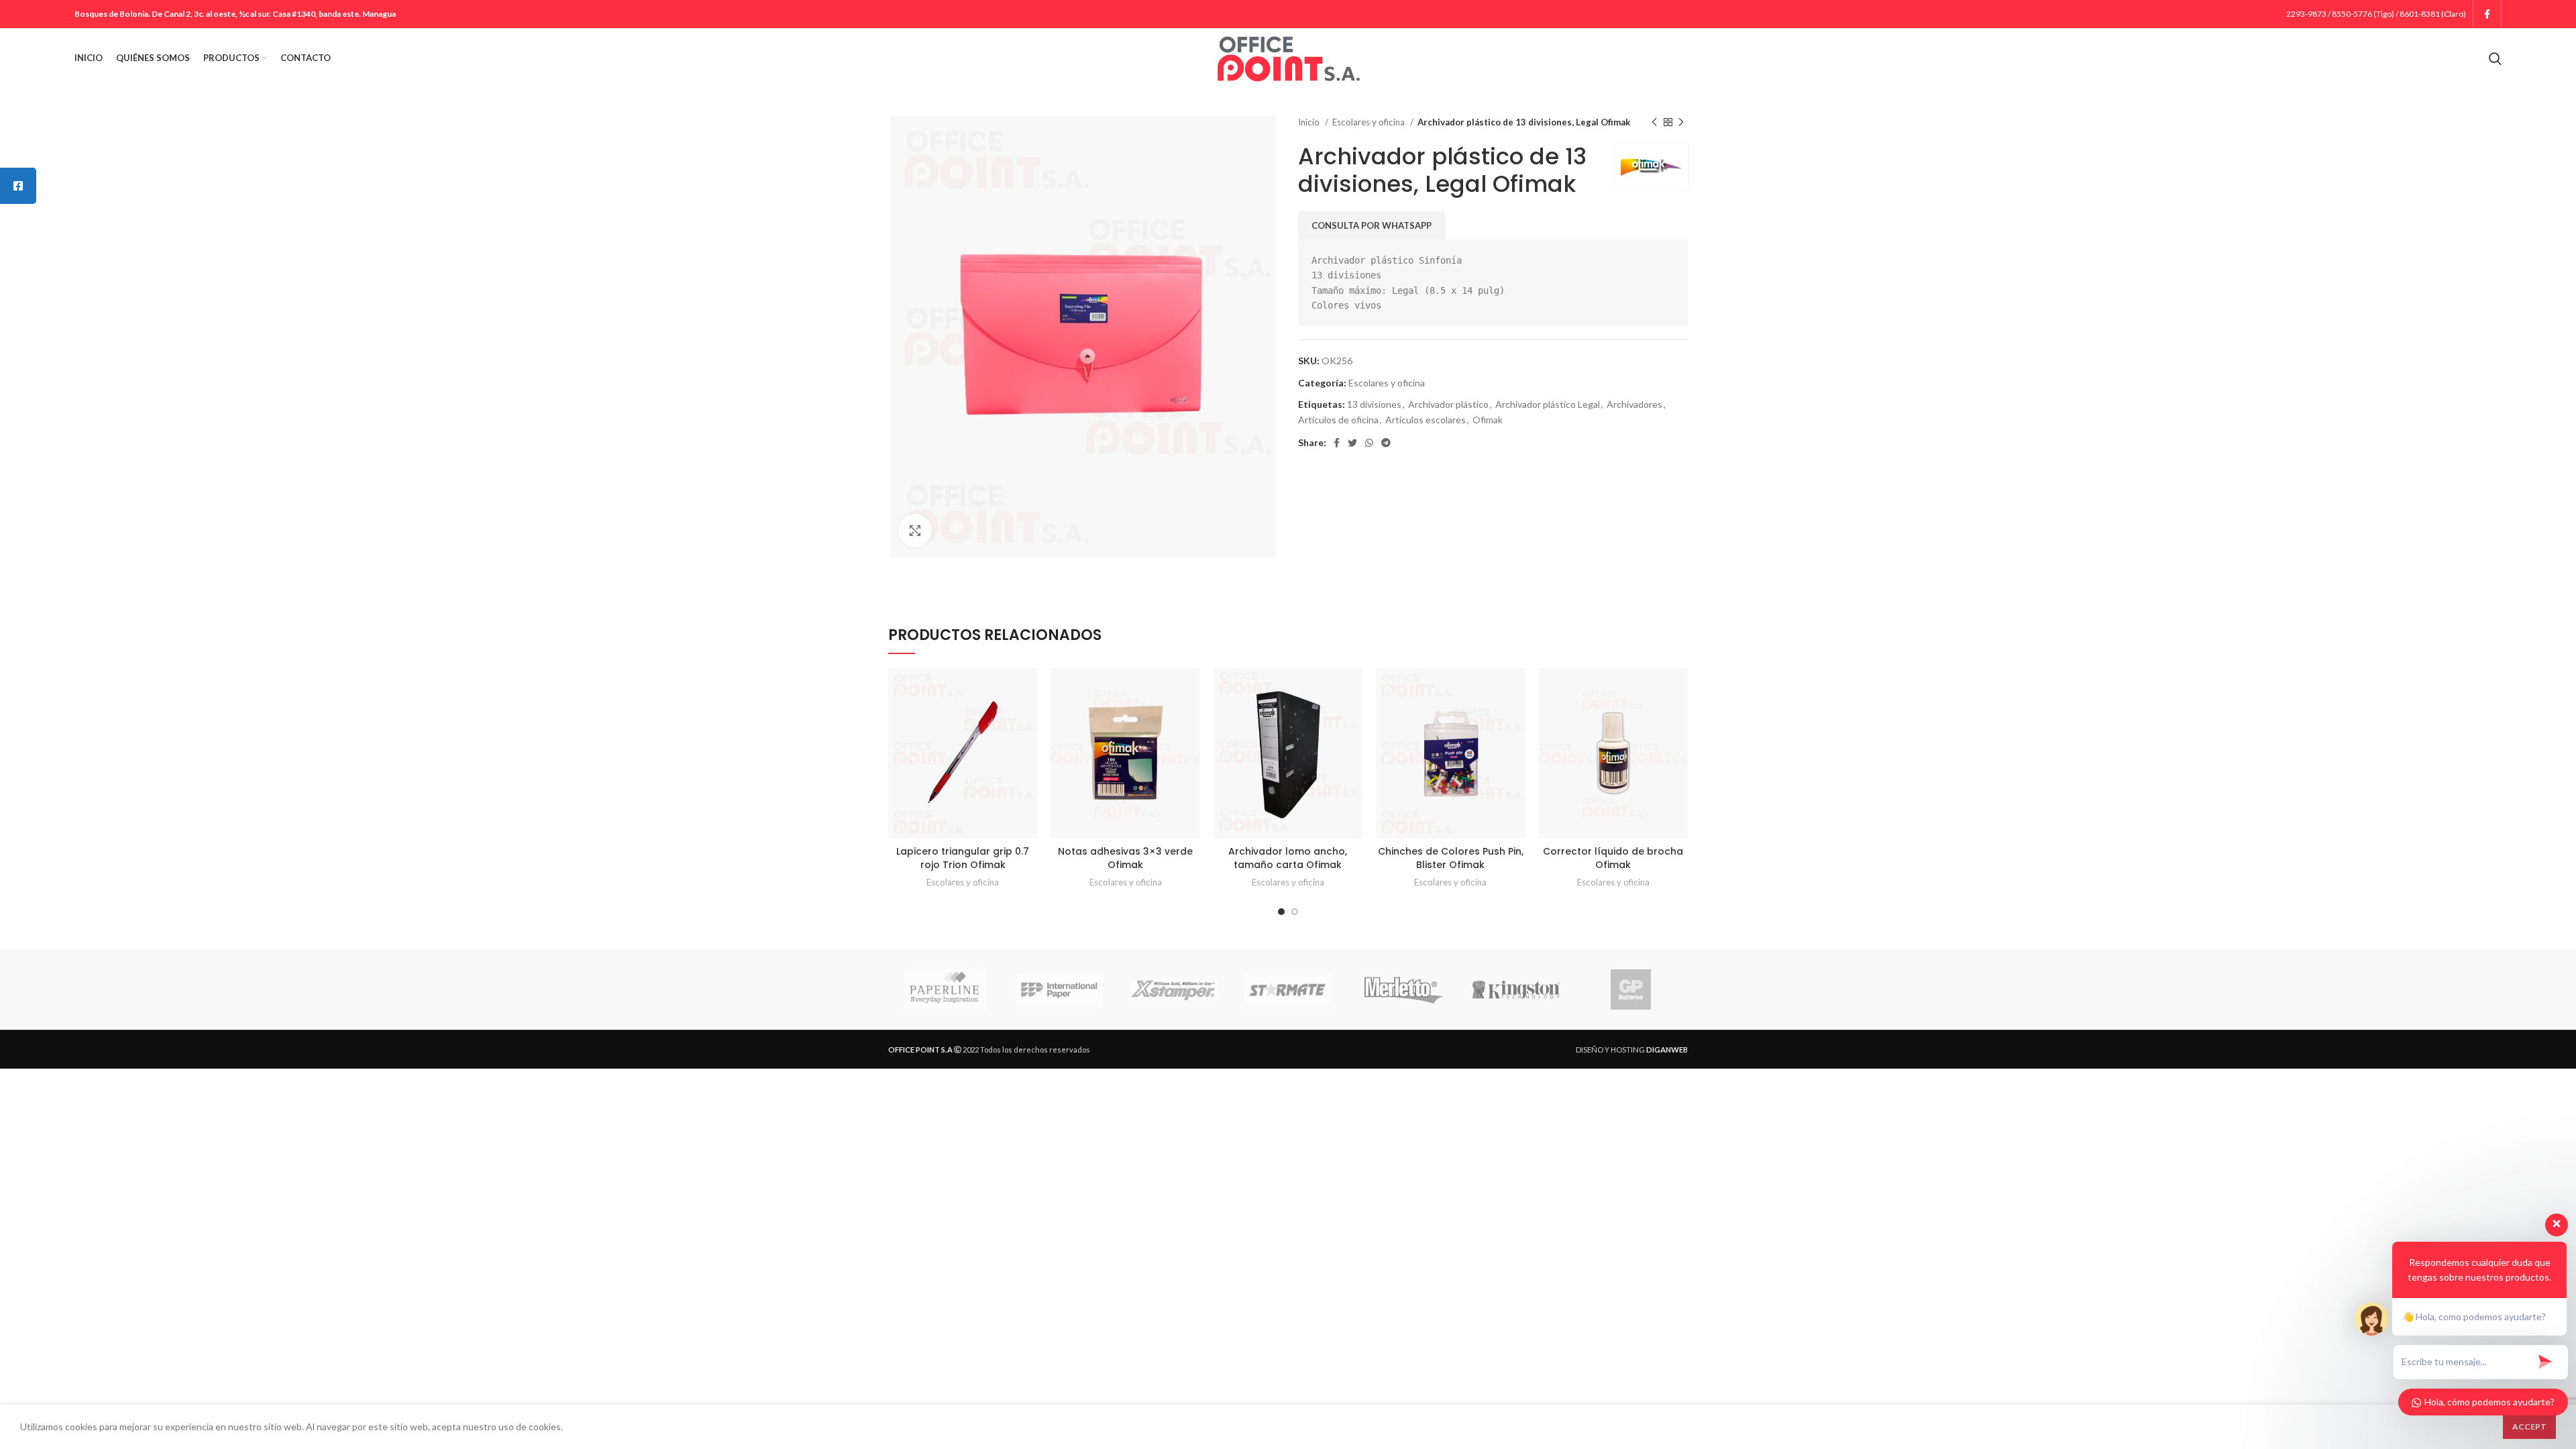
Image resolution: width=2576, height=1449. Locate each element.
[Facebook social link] (2487, 14)
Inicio (1310, 122)
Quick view (1027, 690)
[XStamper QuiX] (1174, 990)
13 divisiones (1374, 404)
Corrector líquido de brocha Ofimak (1613, 858)
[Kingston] (1516, 990)
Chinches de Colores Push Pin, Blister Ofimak (1451, 858)
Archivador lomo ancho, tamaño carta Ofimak (1288, 858)
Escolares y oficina (1370, 122)
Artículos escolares (1426, 420)
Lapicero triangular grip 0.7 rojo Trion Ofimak (963, 858)
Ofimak (1488, 420)
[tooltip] (18, 186)
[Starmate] (1288, 990)
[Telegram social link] (1386, 443)
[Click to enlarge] (915, 531)
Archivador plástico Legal (1548, 404)
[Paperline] (945, 989)
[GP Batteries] (1630, 989)
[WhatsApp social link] (1369, 443)
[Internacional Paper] (1059, 989)
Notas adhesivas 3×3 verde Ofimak (1125, 858)
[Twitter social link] (1352, 443)
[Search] (2495, 58)
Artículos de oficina (1338, 420)
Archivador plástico (1448, 404)
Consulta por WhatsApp (1372, 225)
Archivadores (1634, 404)
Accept (2529, 1427)
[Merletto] (1402, 989)
